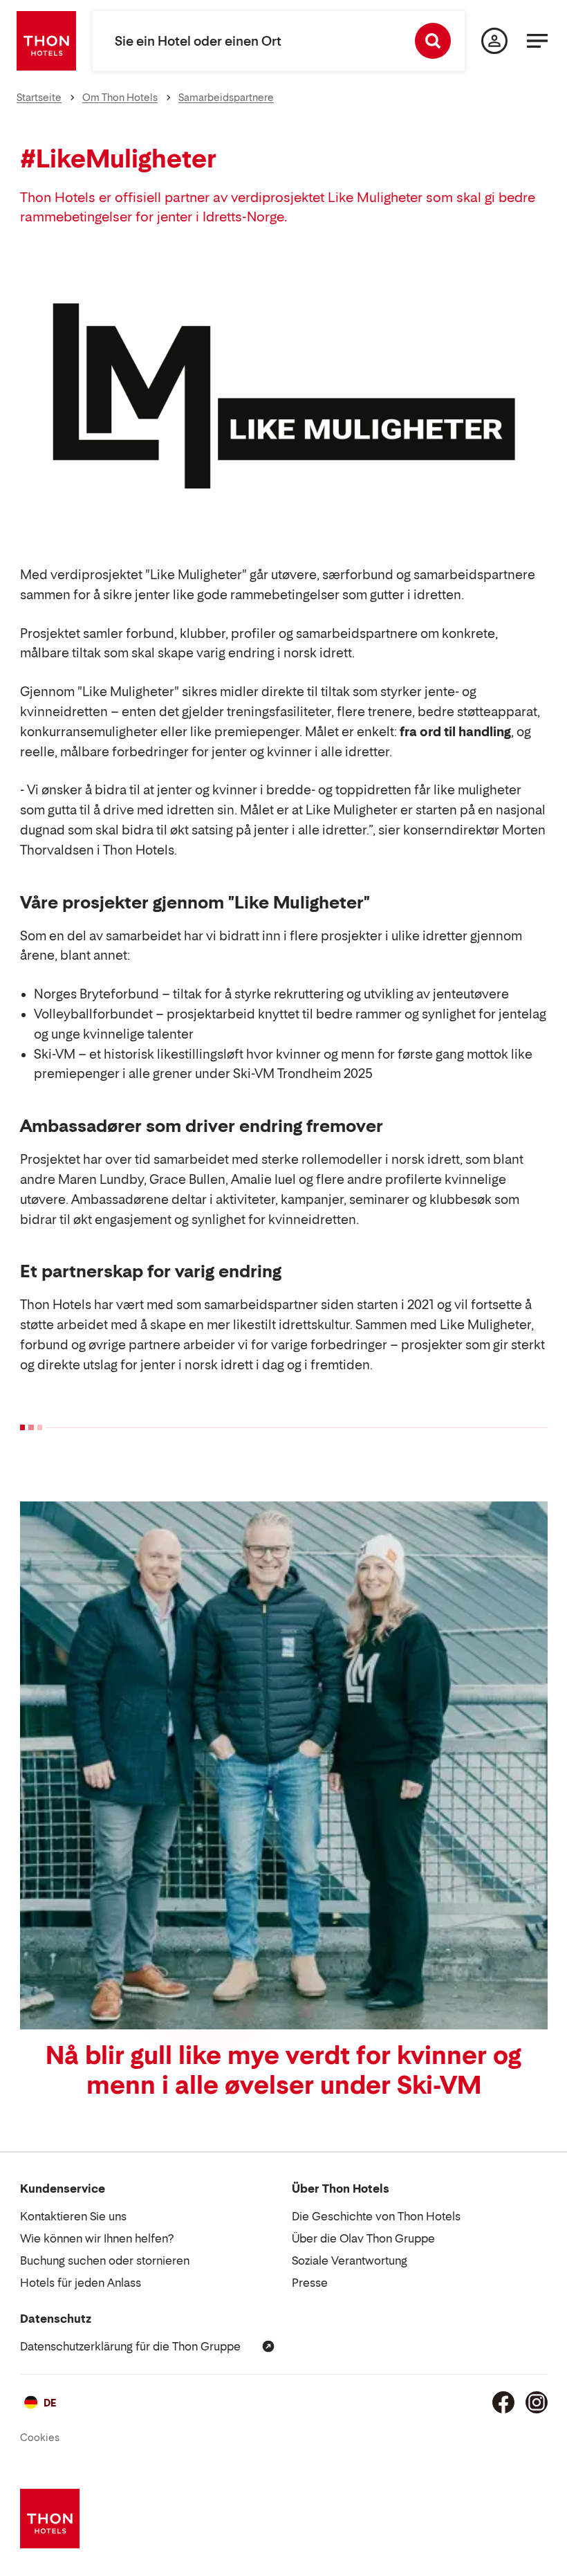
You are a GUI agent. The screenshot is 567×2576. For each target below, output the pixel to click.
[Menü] (537, 41)
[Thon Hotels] (46, 41)
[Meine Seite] (494, 41)
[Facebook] (503, 2402)
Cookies (40, 2437)
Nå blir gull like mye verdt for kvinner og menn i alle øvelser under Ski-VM (283, 2070)
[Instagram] (537, 2402)
